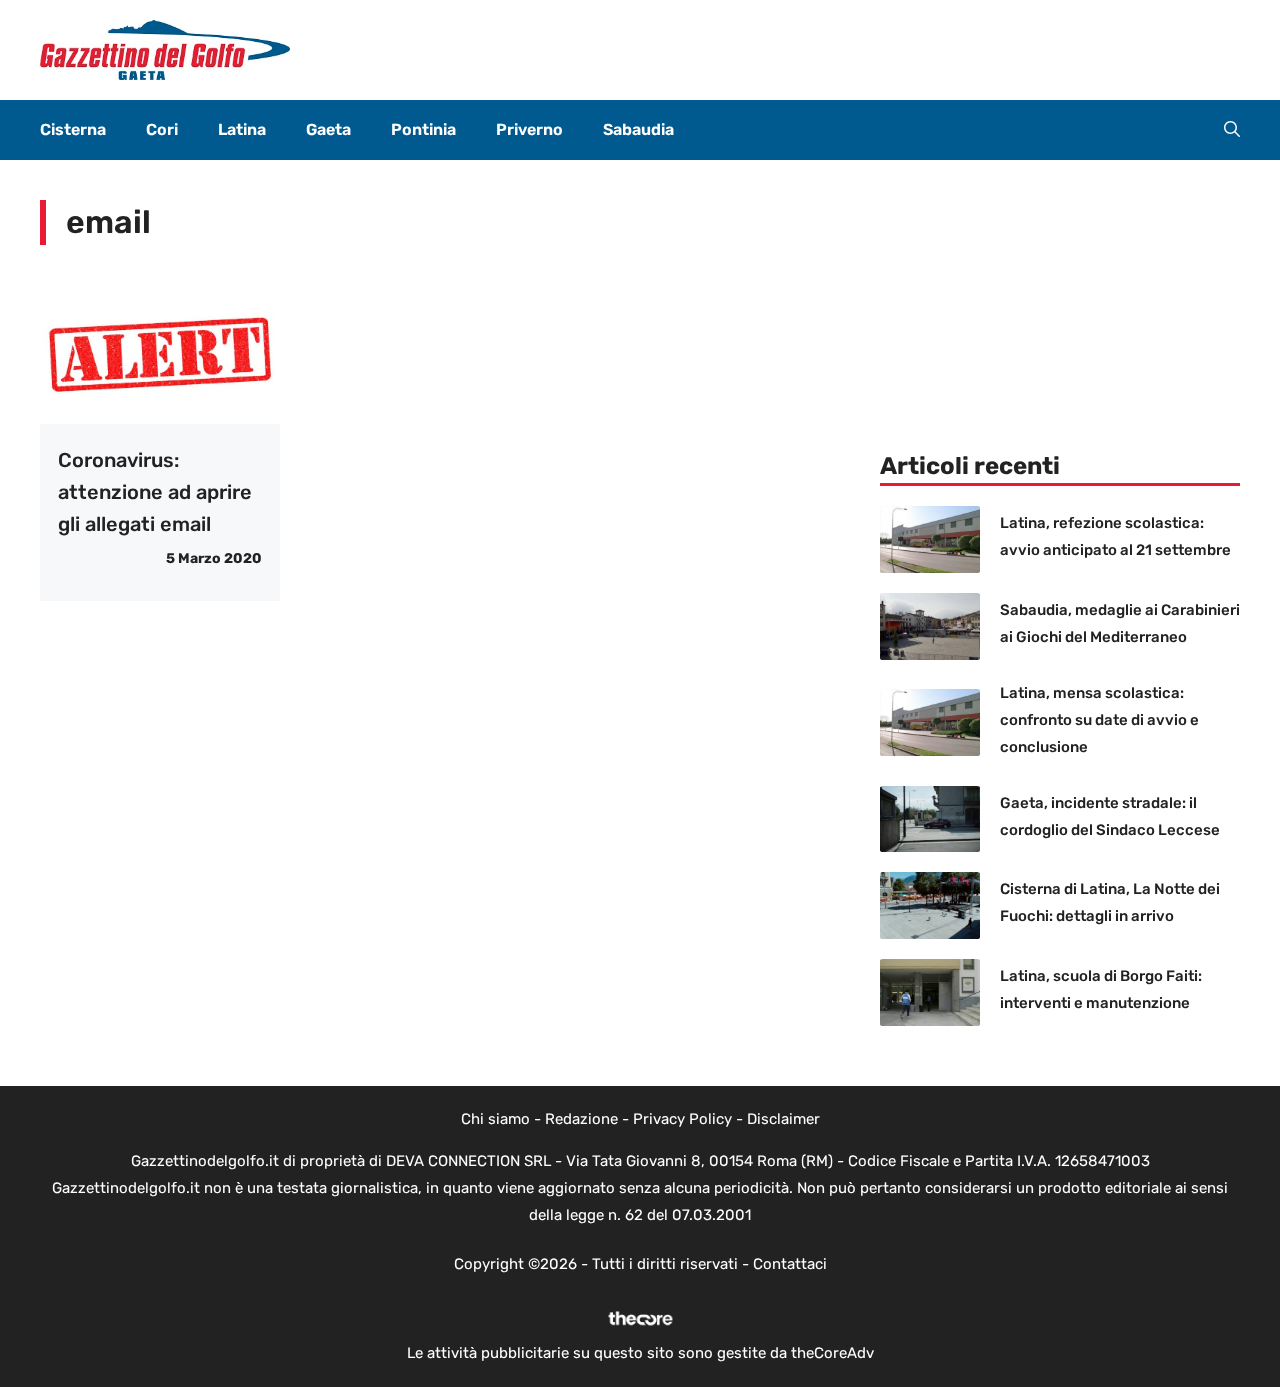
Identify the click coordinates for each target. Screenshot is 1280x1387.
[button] (1232, 130)
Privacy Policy (682, 1119)
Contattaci (790, 1264)
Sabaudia (638, 129)
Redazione (581, 1119)
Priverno (529, 129)
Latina (242, 129)
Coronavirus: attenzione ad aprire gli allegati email (155, 492)
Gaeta (328, 129)
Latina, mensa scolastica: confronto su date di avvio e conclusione (1099, 720)
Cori (162, 129)
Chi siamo (495, 1119)
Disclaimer (783, 1119)
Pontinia (423, 129)
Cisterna (73, 129)
